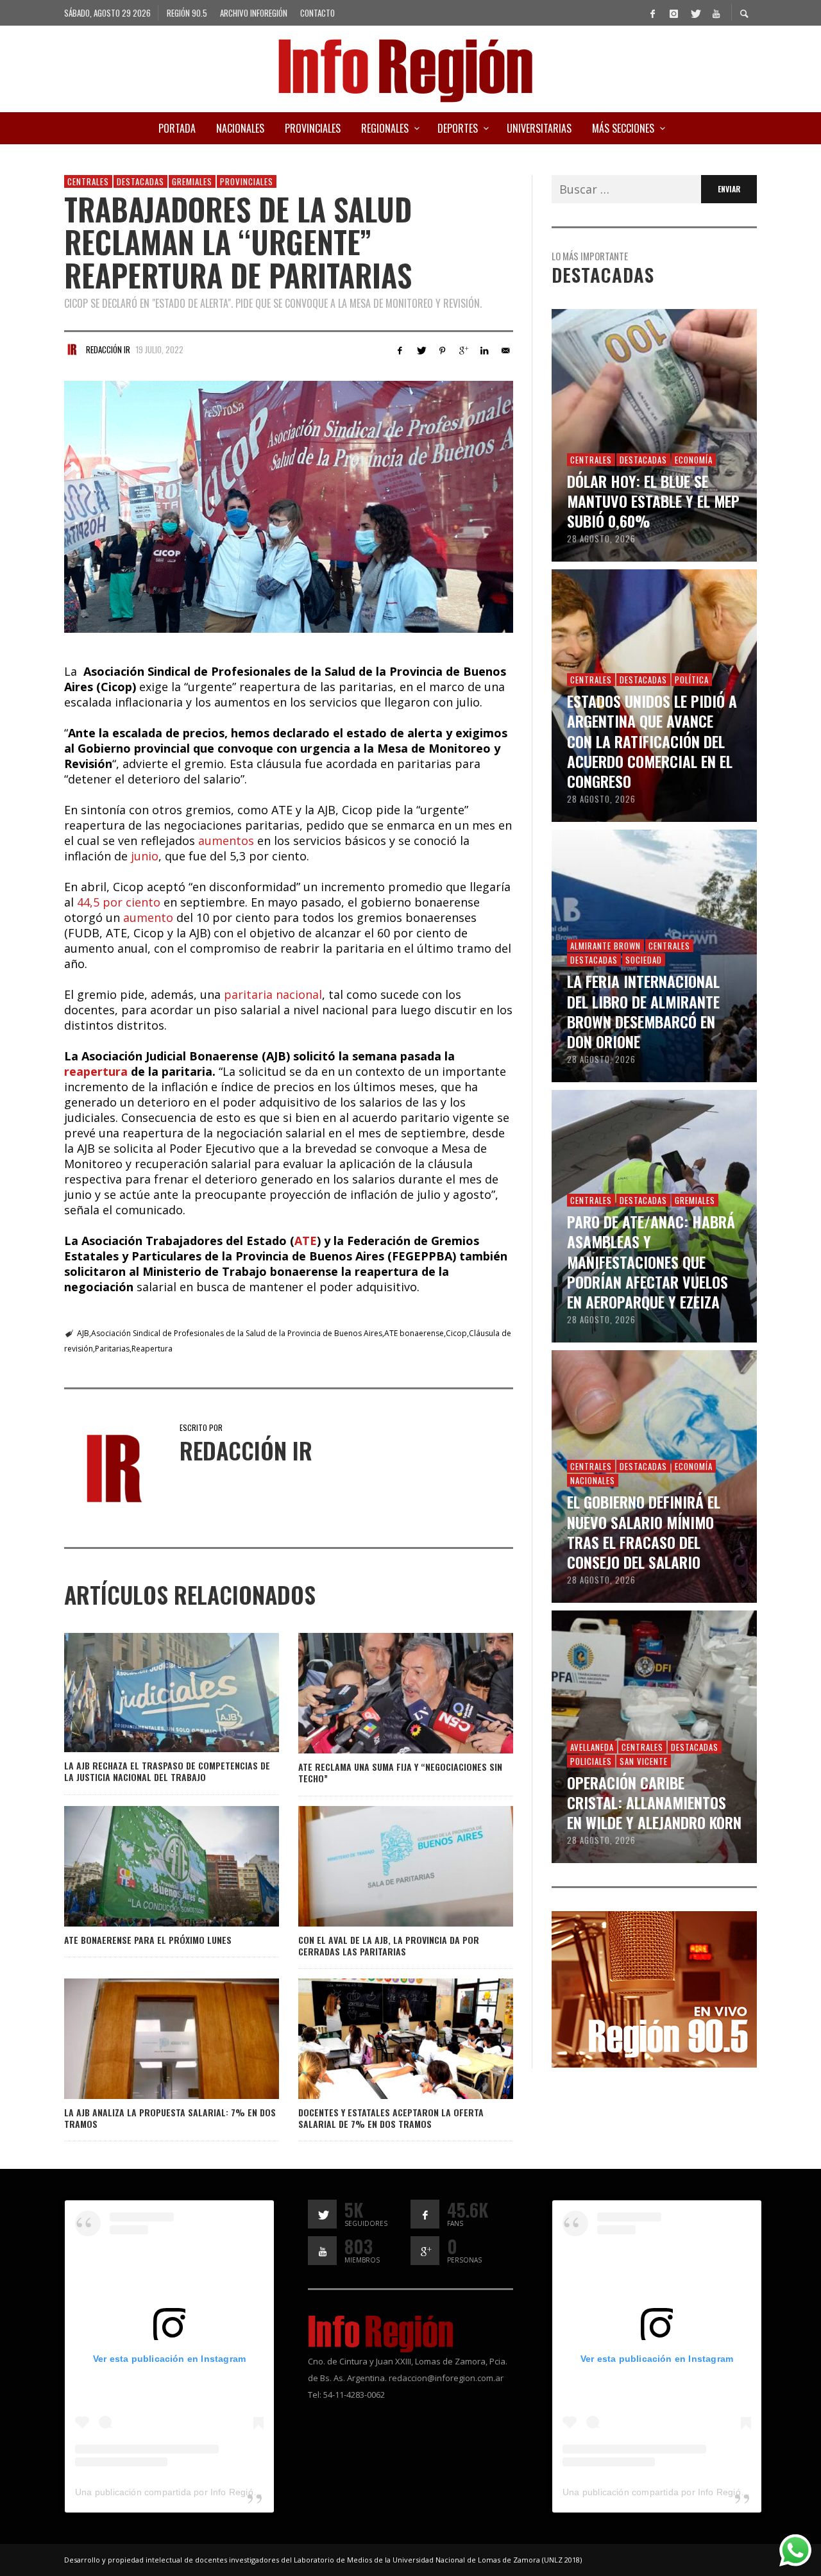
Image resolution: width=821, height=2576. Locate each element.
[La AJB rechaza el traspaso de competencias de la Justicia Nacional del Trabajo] (151, 1693)
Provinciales (247, 181)
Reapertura (152, 1349)
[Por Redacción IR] (72, 349)
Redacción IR (108, 349)
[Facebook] (652, 13)
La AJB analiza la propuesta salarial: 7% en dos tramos (170, 2118)
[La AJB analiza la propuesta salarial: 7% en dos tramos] (151, 2039)
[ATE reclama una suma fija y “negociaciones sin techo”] (385, 1693)
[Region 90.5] (654, 1988)
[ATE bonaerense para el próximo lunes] (151, 1866)
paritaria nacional (273, 994)
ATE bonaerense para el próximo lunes (148, 1940)
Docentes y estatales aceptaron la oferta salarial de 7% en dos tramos (391, 2118)
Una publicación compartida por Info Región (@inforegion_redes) (211, 2492)
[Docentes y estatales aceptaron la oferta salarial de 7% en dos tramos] (385, 2039)
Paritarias (112, 1349)
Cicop (456, 1333)
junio (145, 856)
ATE (306, 1241)
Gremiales (192, 181)
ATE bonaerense (414, 1333)
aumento (150, 917)
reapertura (96, 1071)
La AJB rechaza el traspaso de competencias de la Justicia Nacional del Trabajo (167, 1771)
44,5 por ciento (119, 902)
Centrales (88, 181)
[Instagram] (673, 13)
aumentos (228, 841)
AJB (83, 1333)
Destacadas (140, 181)
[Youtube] (716, 13)
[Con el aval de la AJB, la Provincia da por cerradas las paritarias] (385, 1866)
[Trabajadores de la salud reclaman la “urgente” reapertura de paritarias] (289, 507)
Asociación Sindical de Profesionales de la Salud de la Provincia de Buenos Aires (237, 1333)
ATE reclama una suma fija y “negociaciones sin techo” (400, 1772)
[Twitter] (695, 13)
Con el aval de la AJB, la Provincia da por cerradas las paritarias (389, 1945)
